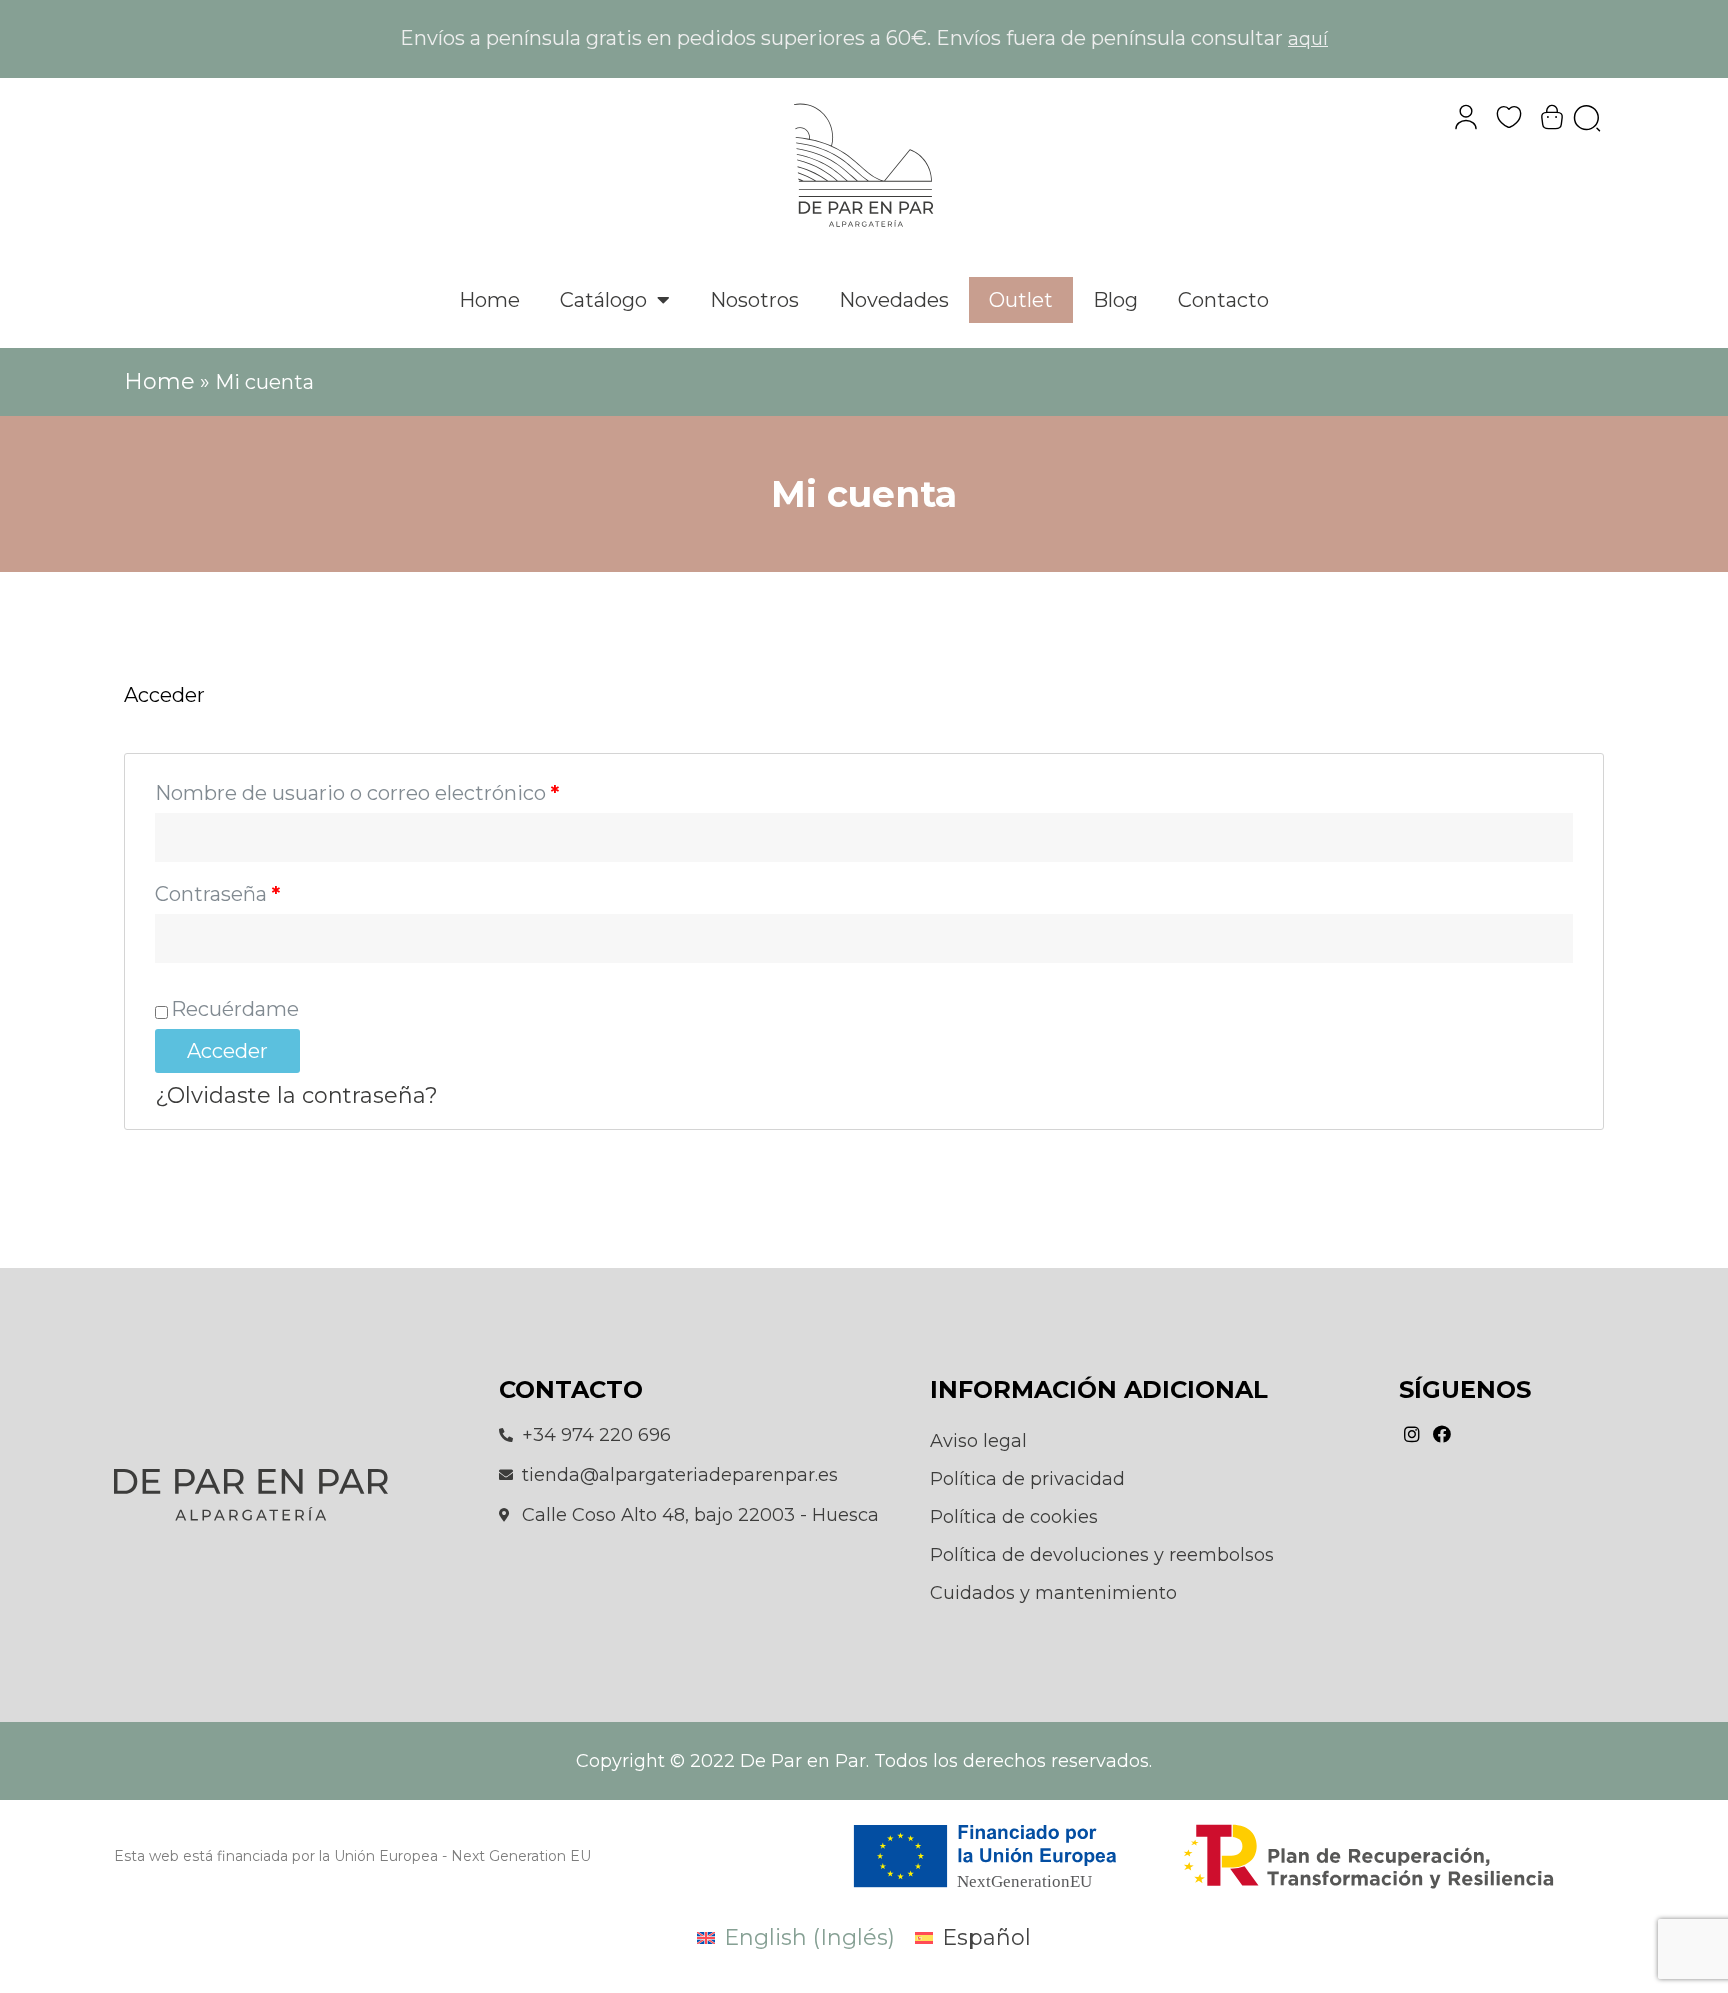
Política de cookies (1014, 1517)
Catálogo (603, 300)
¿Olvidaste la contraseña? (296, 1095)
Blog (1115, 300)
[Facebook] (1441, 1434)
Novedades (894, 300)
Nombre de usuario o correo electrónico (357, 793)
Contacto (1223, 300)
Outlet (1021, 300)
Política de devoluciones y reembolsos (1102, 1555)
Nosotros (754, 300)
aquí (1308, 39)
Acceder (227, 1051)
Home (489, 300)
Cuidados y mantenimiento (1053, 1593)
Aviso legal (978, 1441)
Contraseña (217, 894)
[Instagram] (1411, 1434)
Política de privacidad (1027, 1479)
